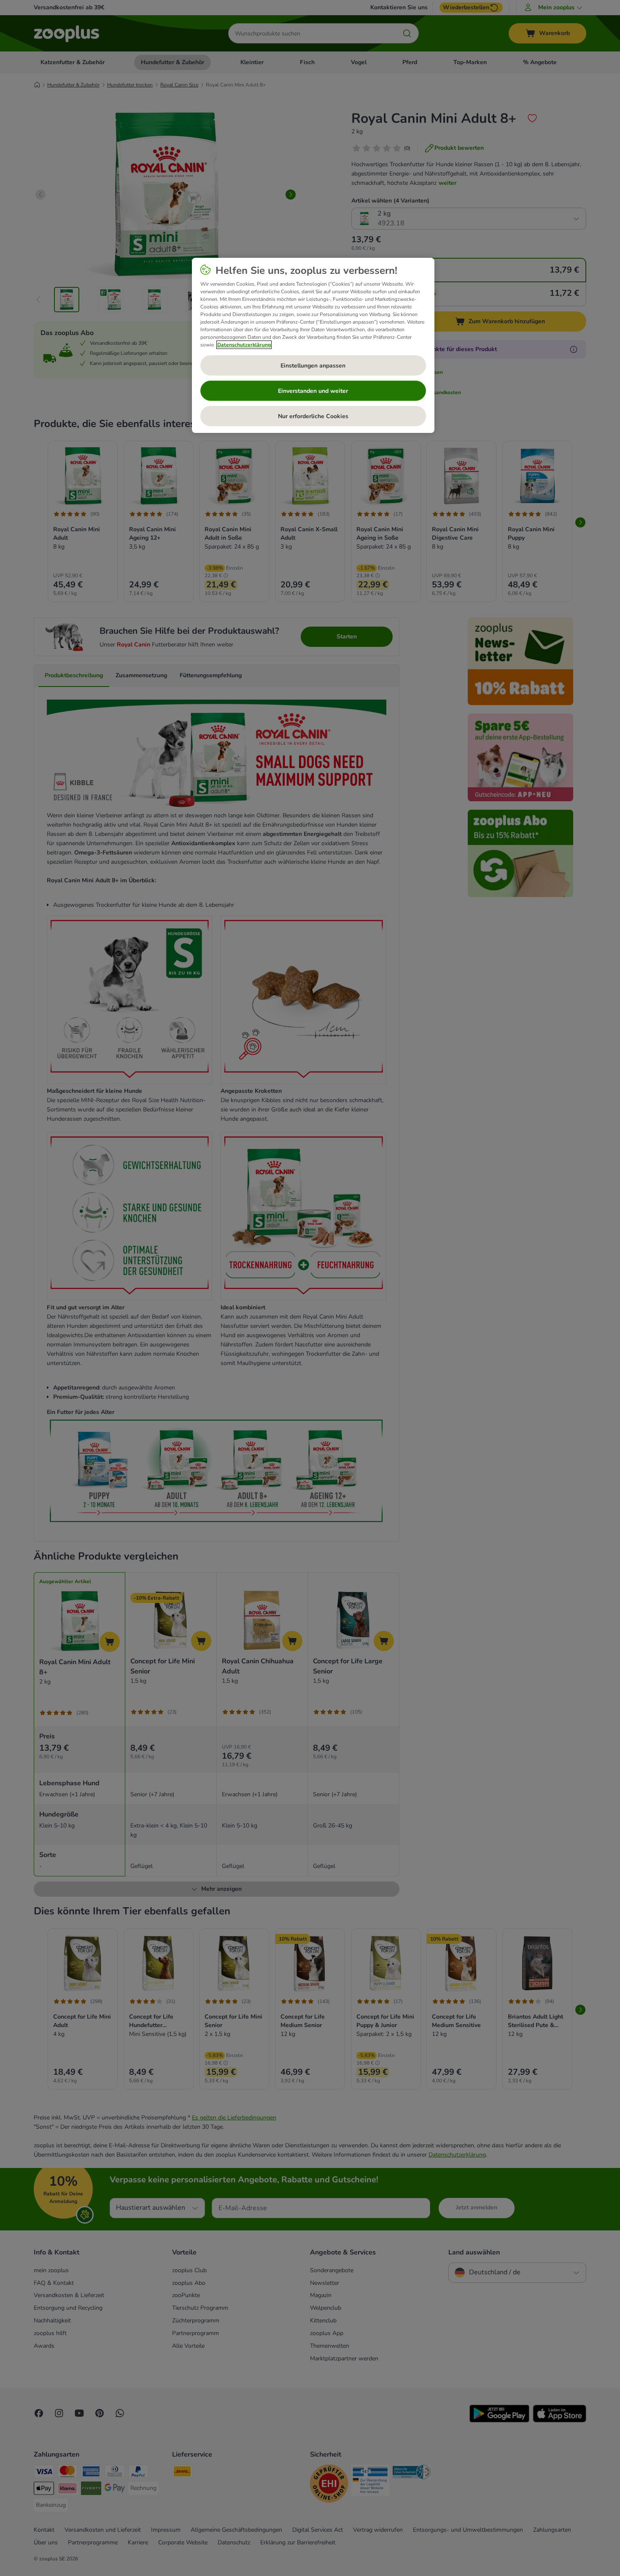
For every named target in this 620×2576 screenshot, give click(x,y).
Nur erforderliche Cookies (313, 416)
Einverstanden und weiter (313, 391)
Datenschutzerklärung (244, 345)
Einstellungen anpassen (313, 366)
